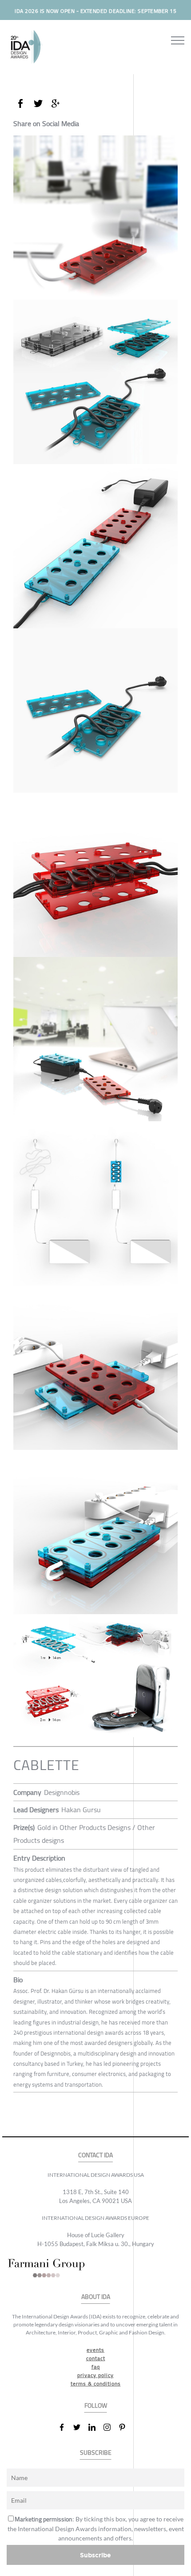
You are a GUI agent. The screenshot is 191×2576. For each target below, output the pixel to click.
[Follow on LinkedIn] (95, 2427)
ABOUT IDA (96, 2297)
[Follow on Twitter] (80, 2427)
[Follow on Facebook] (65, 2427)
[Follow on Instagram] (111, 2427)
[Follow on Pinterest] (126, 2427)
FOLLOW (96, 2406)
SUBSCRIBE (96, 2453)
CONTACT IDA (95, 2155)
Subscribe (95, 2555)
